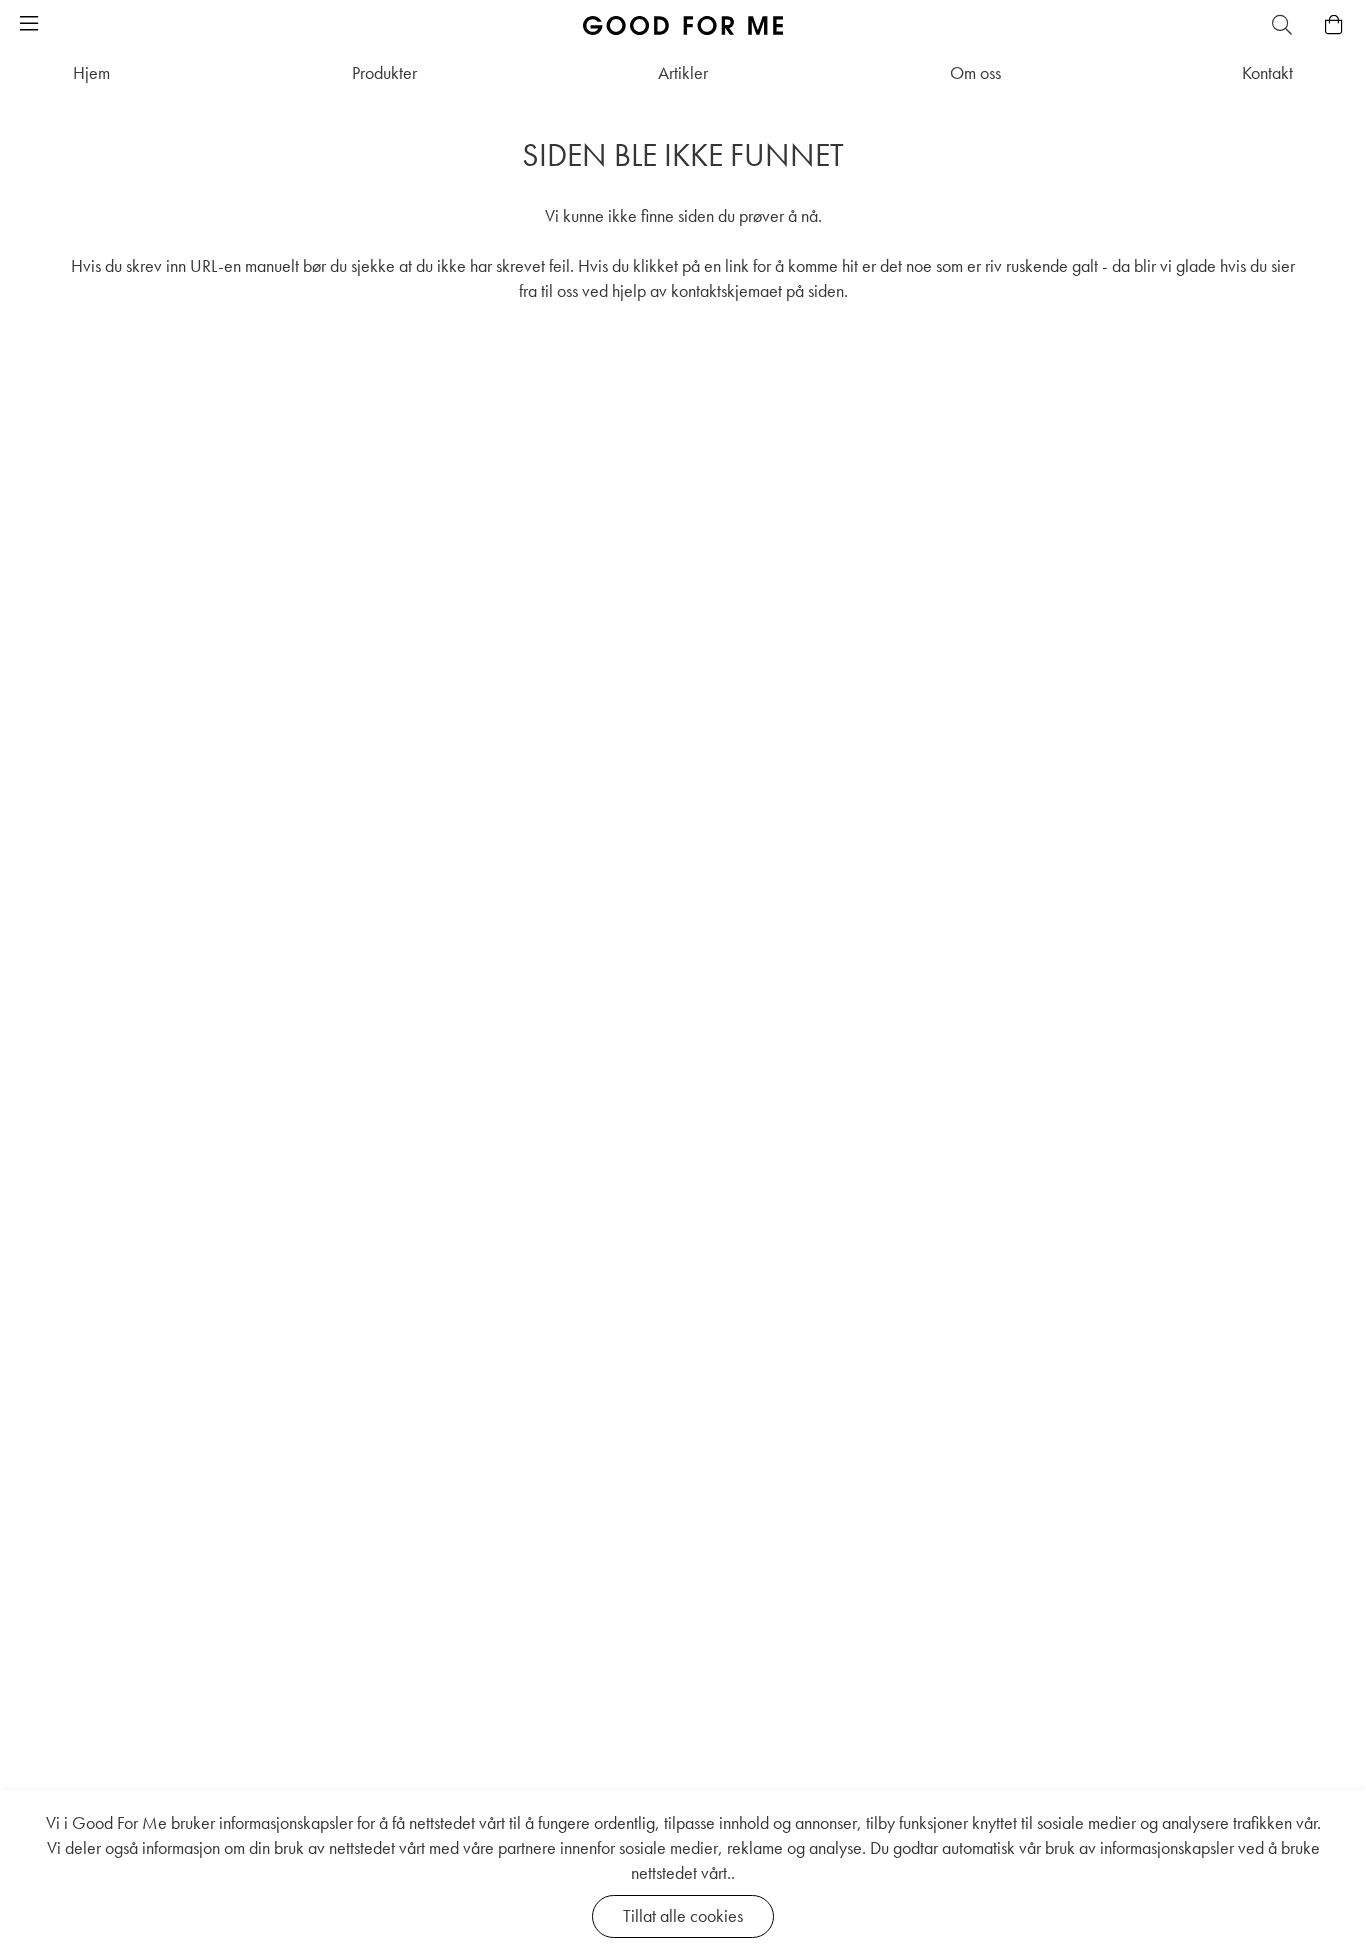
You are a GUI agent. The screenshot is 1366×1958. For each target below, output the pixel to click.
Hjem (91, 72)
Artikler (683, 72)
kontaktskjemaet (726, 290)
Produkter (384, 72)
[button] (29, 25)
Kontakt (1267, 72)
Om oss (975, 72)
